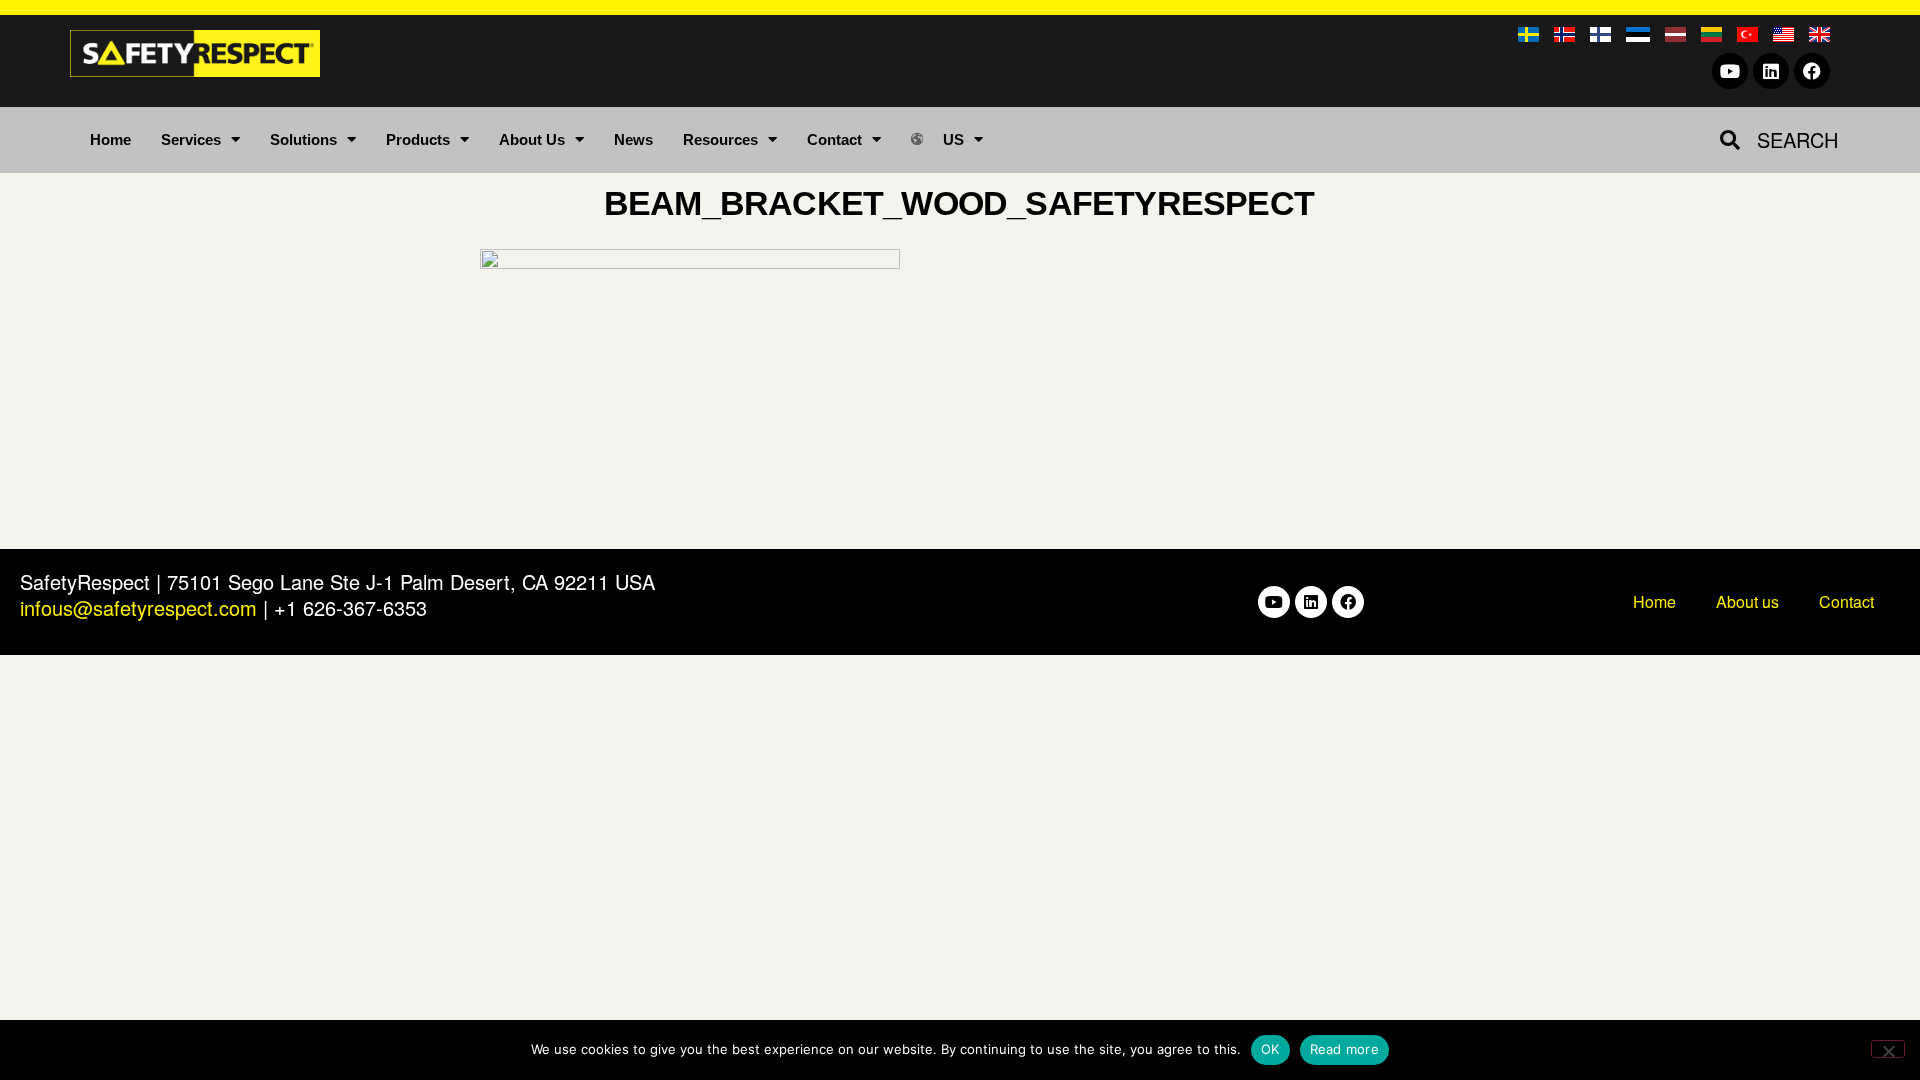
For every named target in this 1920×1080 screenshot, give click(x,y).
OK (1270, 1049)
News (633, 139)
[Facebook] (1812, 71)
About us (1747, 601)
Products (418, 139)
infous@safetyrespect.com (138, 607)
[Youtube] (1730, 71)
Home (110, 139)
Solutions (303, 139)
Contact (834, 139)
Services (191, 139)
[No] (1888, 1049)
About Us (532, 139)
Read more (1344, 1049)
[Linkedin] (1771, 71)
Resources (720, 139)
